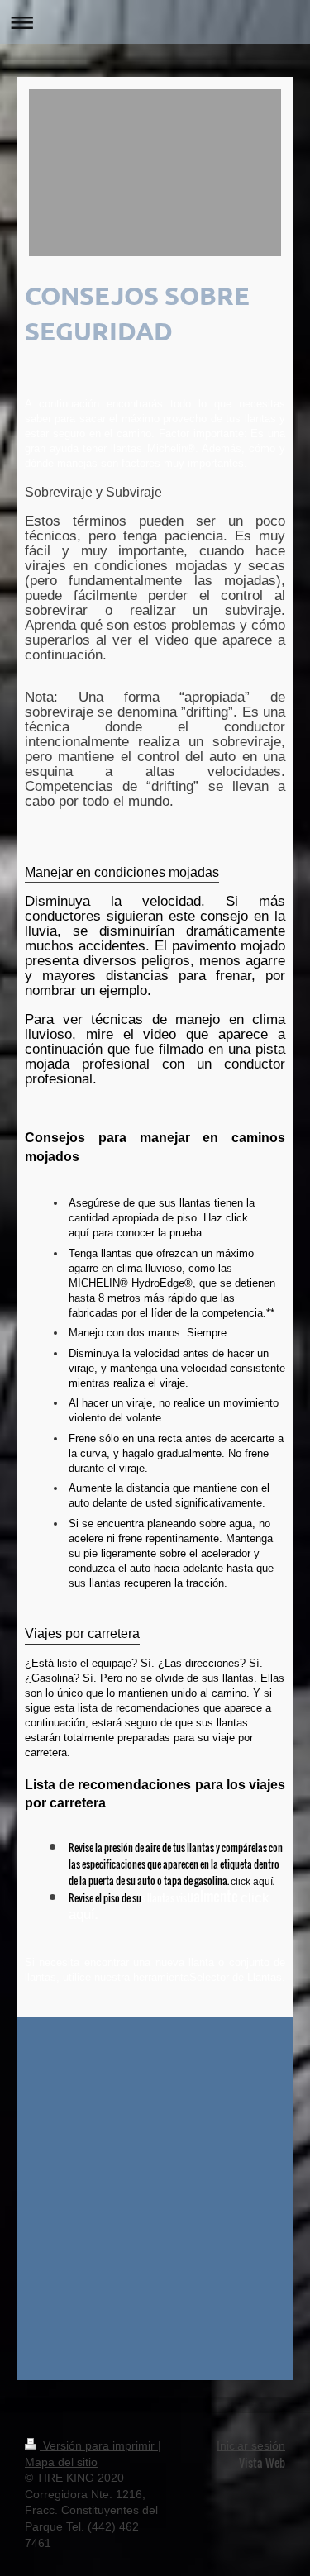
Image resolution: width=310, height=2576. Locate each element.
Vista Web (262, 2462)
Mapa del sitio (61, 2462)
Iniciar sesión (251, 2445)
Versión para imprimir (99, 2445)
